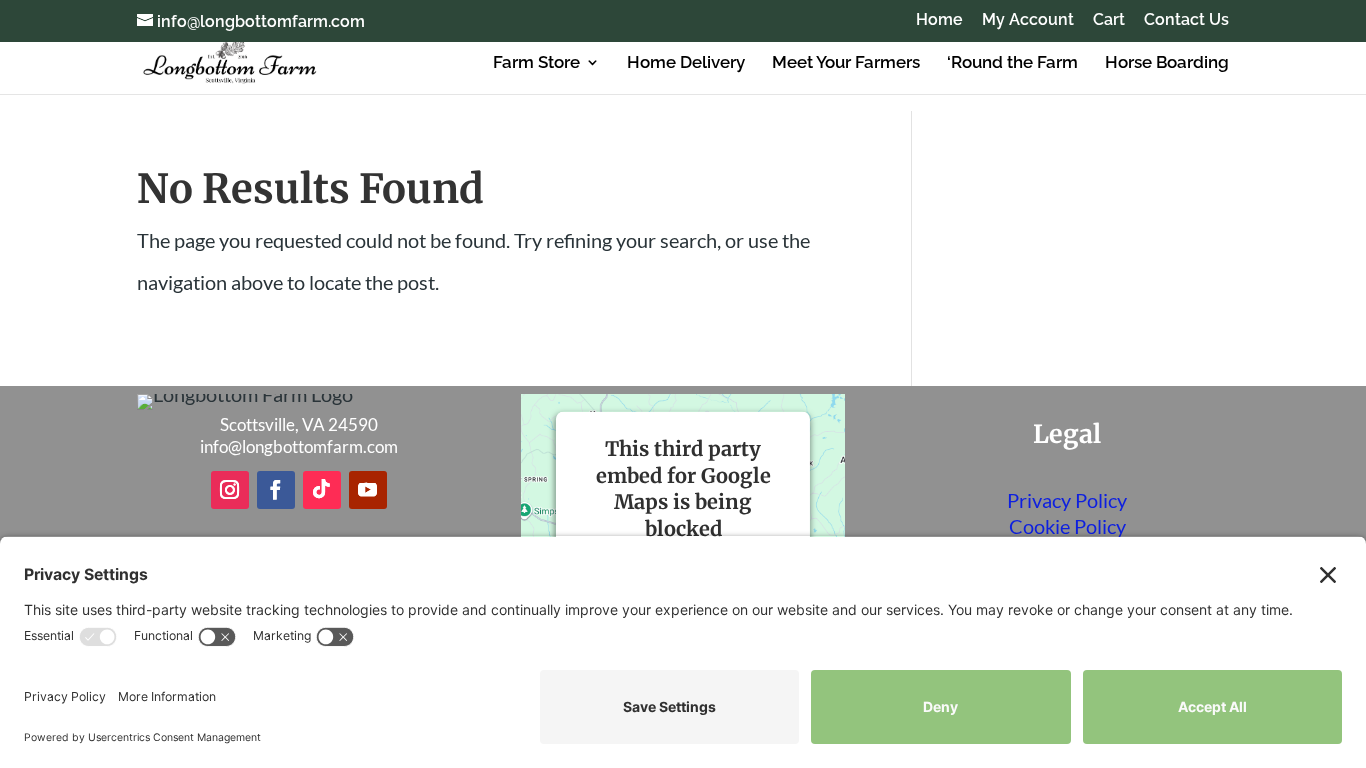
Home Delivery (686, 63)
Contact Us (1186, 20)
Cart (1109, 20)
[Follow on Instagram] (230, 490)
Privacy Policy (1067, 500)
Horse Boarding (1167, 63)
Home (939, 20)
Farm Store (536, 63)
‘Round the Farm (1012, 63)
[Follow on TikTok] (322, 490)
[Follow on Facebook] (276, 490)
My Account (1028, 20)
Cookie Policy (1067, 526)
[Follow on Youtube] (368, 490)
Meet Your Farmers (846, 63)
